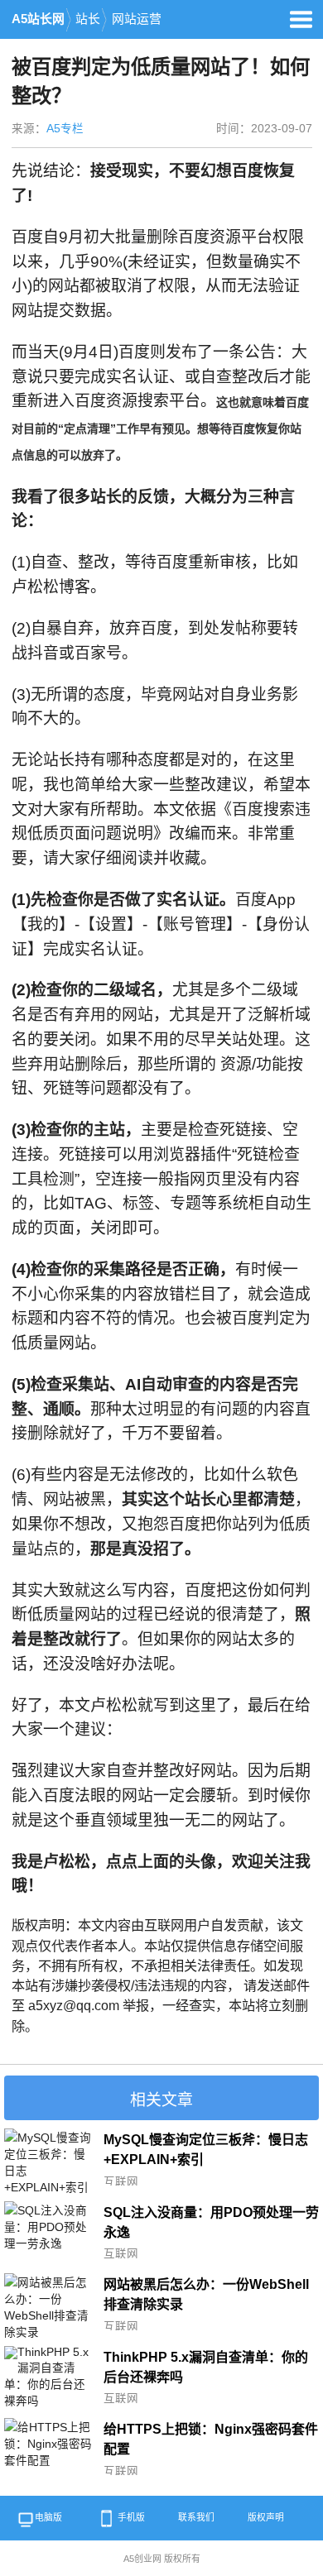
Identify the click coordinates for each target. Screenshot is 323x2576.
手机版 (131, 2517)
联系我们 (196, 2517)
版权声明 (266, 2517)
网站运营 (137, 19)
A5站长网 (38, 19)
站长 (88, 19)
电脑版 (48, 2517)
